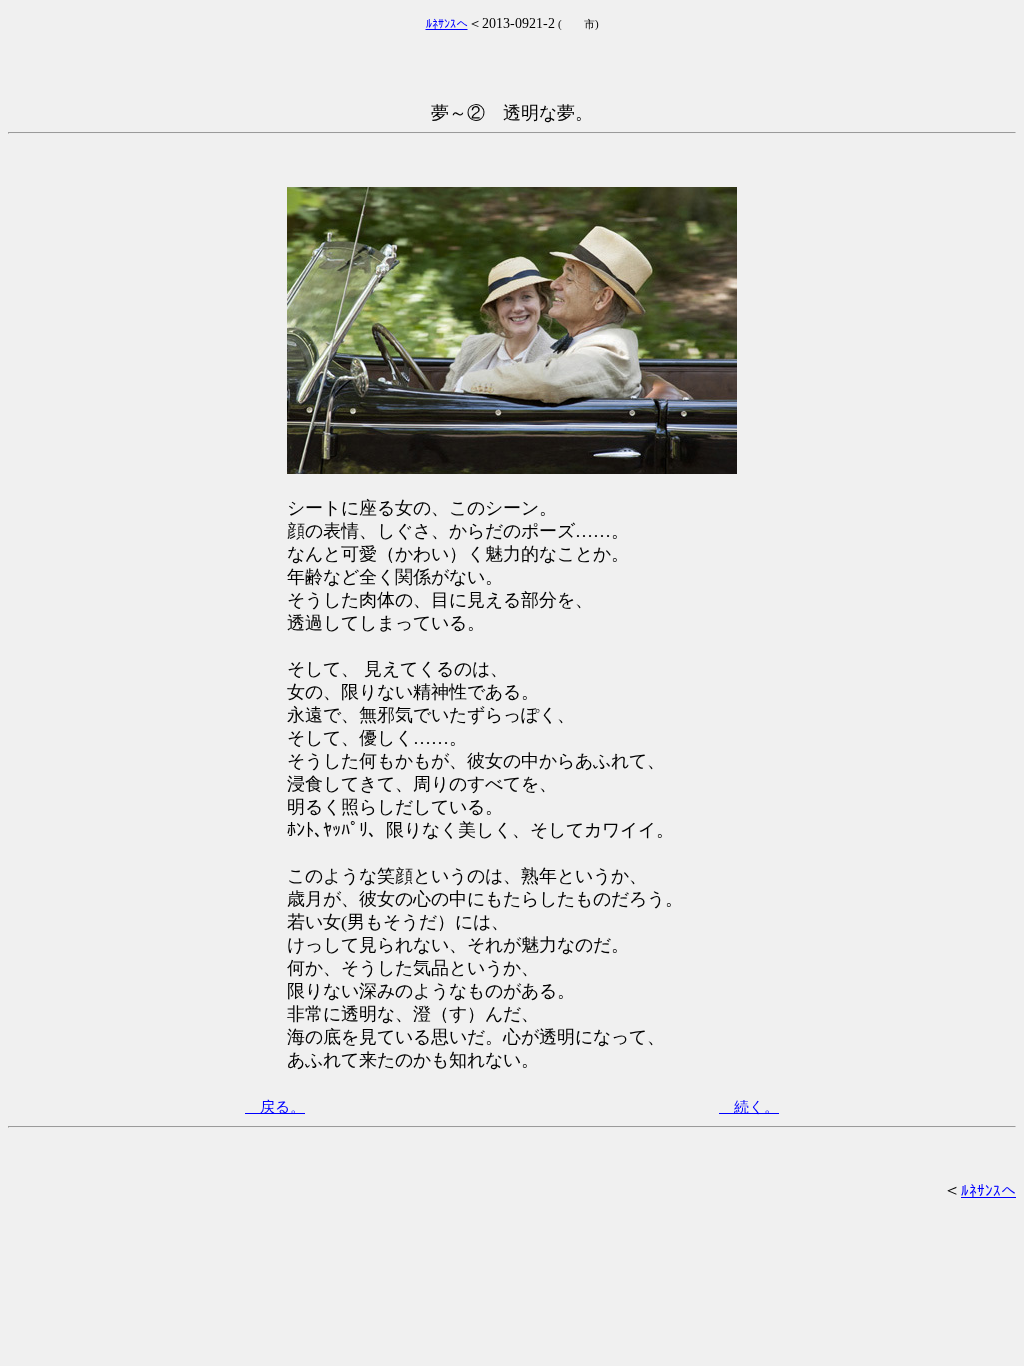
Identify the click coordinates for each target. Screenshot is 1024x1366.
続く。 (749, 1107)
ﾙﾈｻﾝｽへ (988, 1191)
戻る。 (275, 1107)
